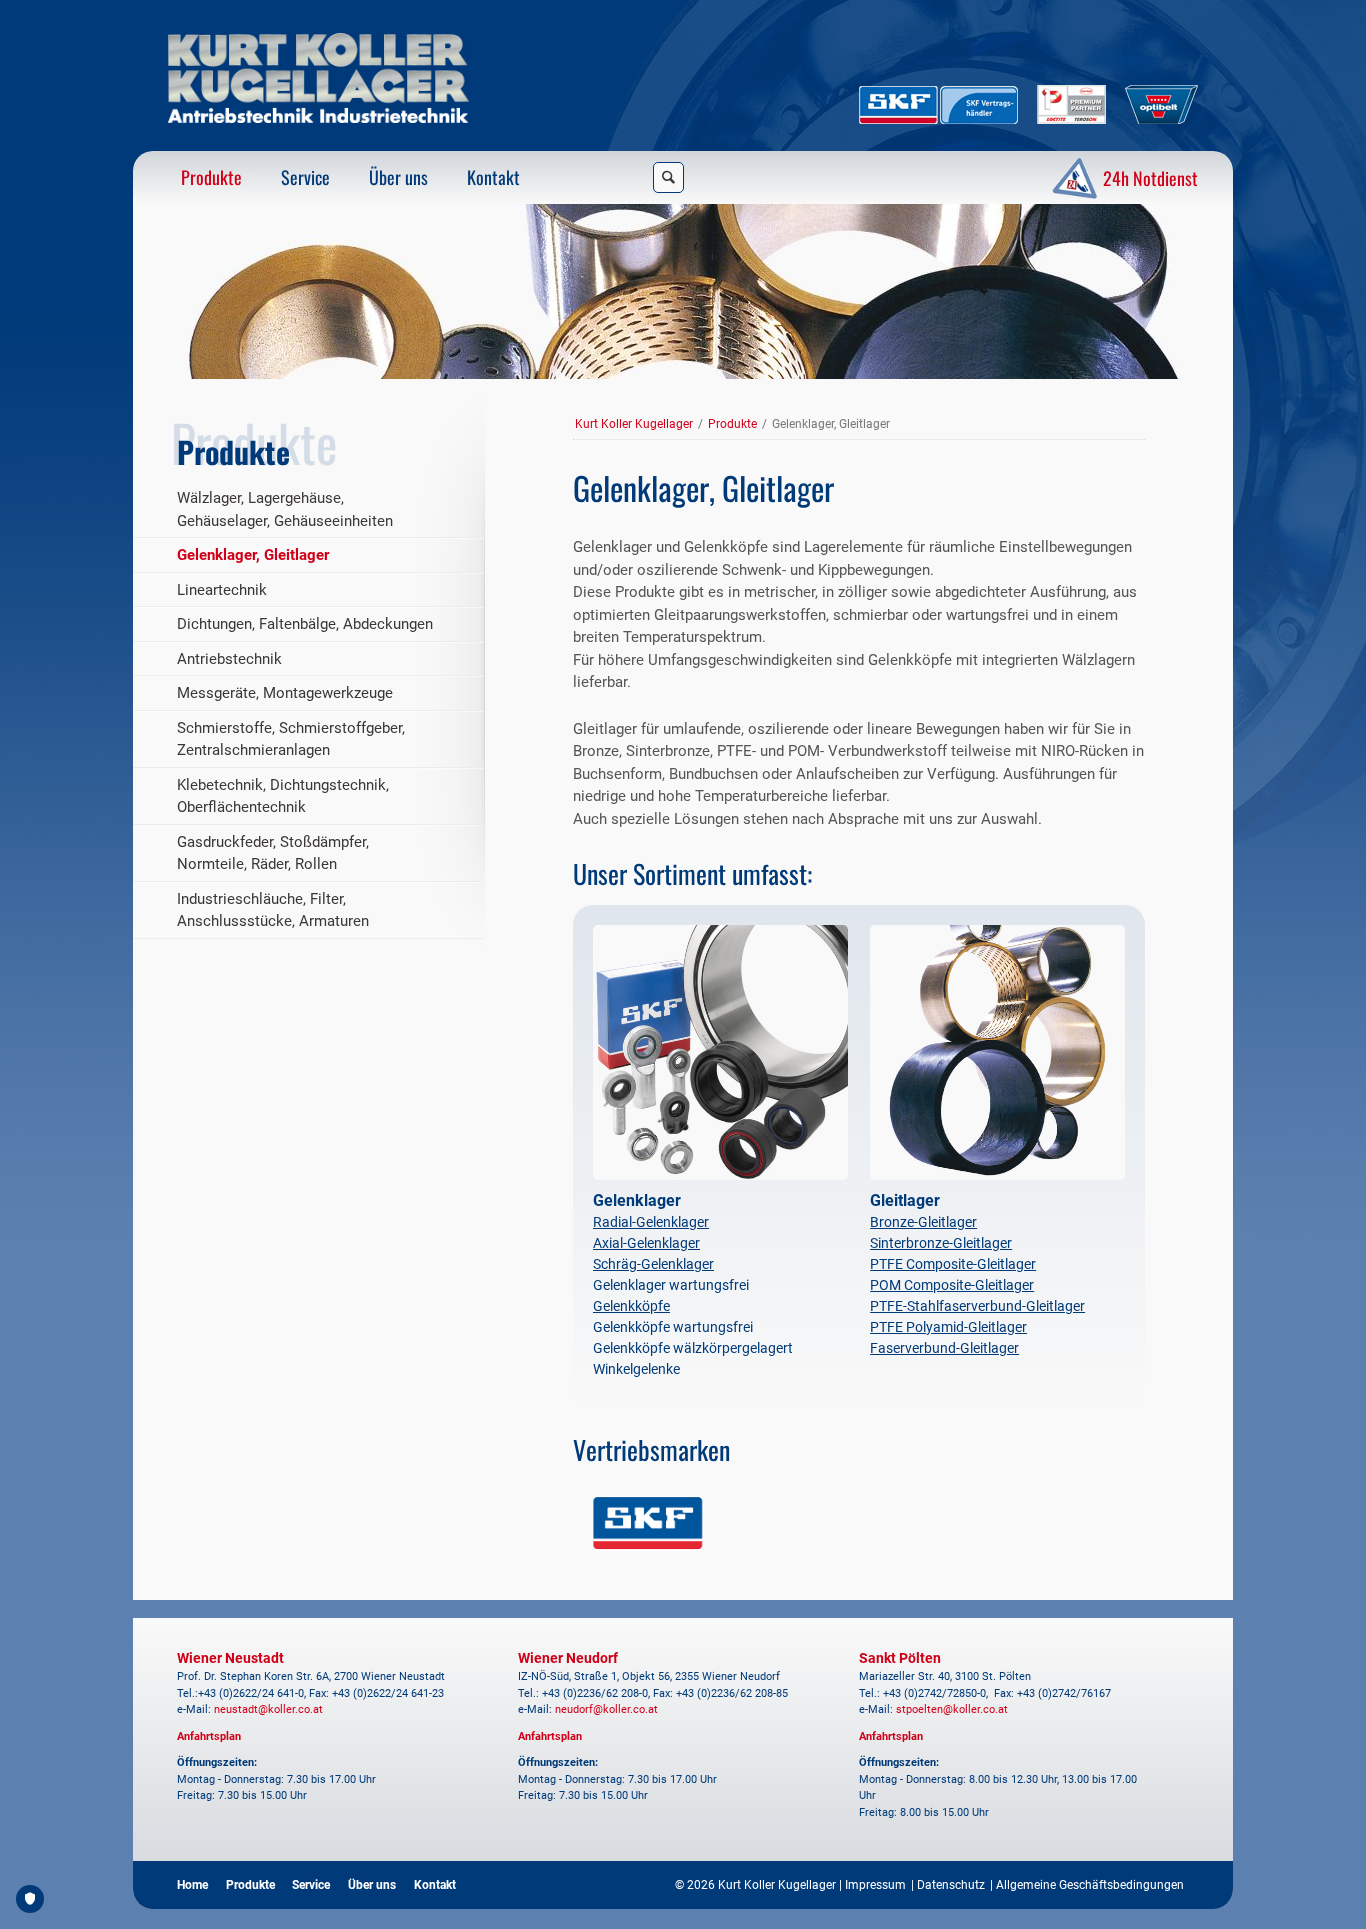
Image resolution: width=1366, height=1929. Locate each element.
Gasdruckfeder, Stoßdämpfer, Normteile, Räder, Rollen (273, 853)
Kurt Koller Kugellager (634, 424)
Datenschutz (951, 1885)
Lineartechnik (222, 590)
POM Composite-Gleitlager (952, 1285)
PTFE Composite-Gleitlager (953, 1264)
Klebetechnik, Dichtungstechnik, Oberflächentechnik (283, 796)
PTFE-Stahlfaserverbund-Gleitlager (977, 1306)
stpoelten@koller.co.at (952, 1709)
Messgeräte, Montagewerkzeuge (285, 693)
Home (192, 1885)
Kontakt (493, 177)
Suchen (668, 177)
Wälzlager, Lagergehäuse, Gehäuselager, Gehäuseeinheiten (285, 509)
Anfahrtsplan (209, 1736)
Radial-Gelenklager (651, 1222)
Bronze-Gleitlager (923, 1222)
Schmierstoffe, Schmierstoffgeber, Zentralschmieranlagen (291, 739)
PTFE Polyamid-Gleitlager (948, 1327)
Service (305, 177)
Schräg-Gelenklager (653, 1264)
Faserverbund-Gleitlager (944, 1348)
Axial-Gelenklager (646, 1243)
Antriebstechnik (229, 659)
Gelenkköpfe (631, 1306)
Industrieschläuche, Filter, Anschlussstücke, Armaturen (273, 910)
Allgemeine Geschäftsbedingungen (1090, 1885)
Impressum (875, 1885)
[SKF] (648, 1523)
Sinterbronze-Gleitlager (941, 1243)
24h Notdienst (1148, 178)
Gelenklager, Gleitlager (253, 555)
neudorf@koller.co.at (606, 1709)
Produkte (211, 177)
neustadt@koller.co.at (268, 1709)
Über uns (398, 177)
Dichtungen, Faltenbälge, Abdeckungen (305, 624)
